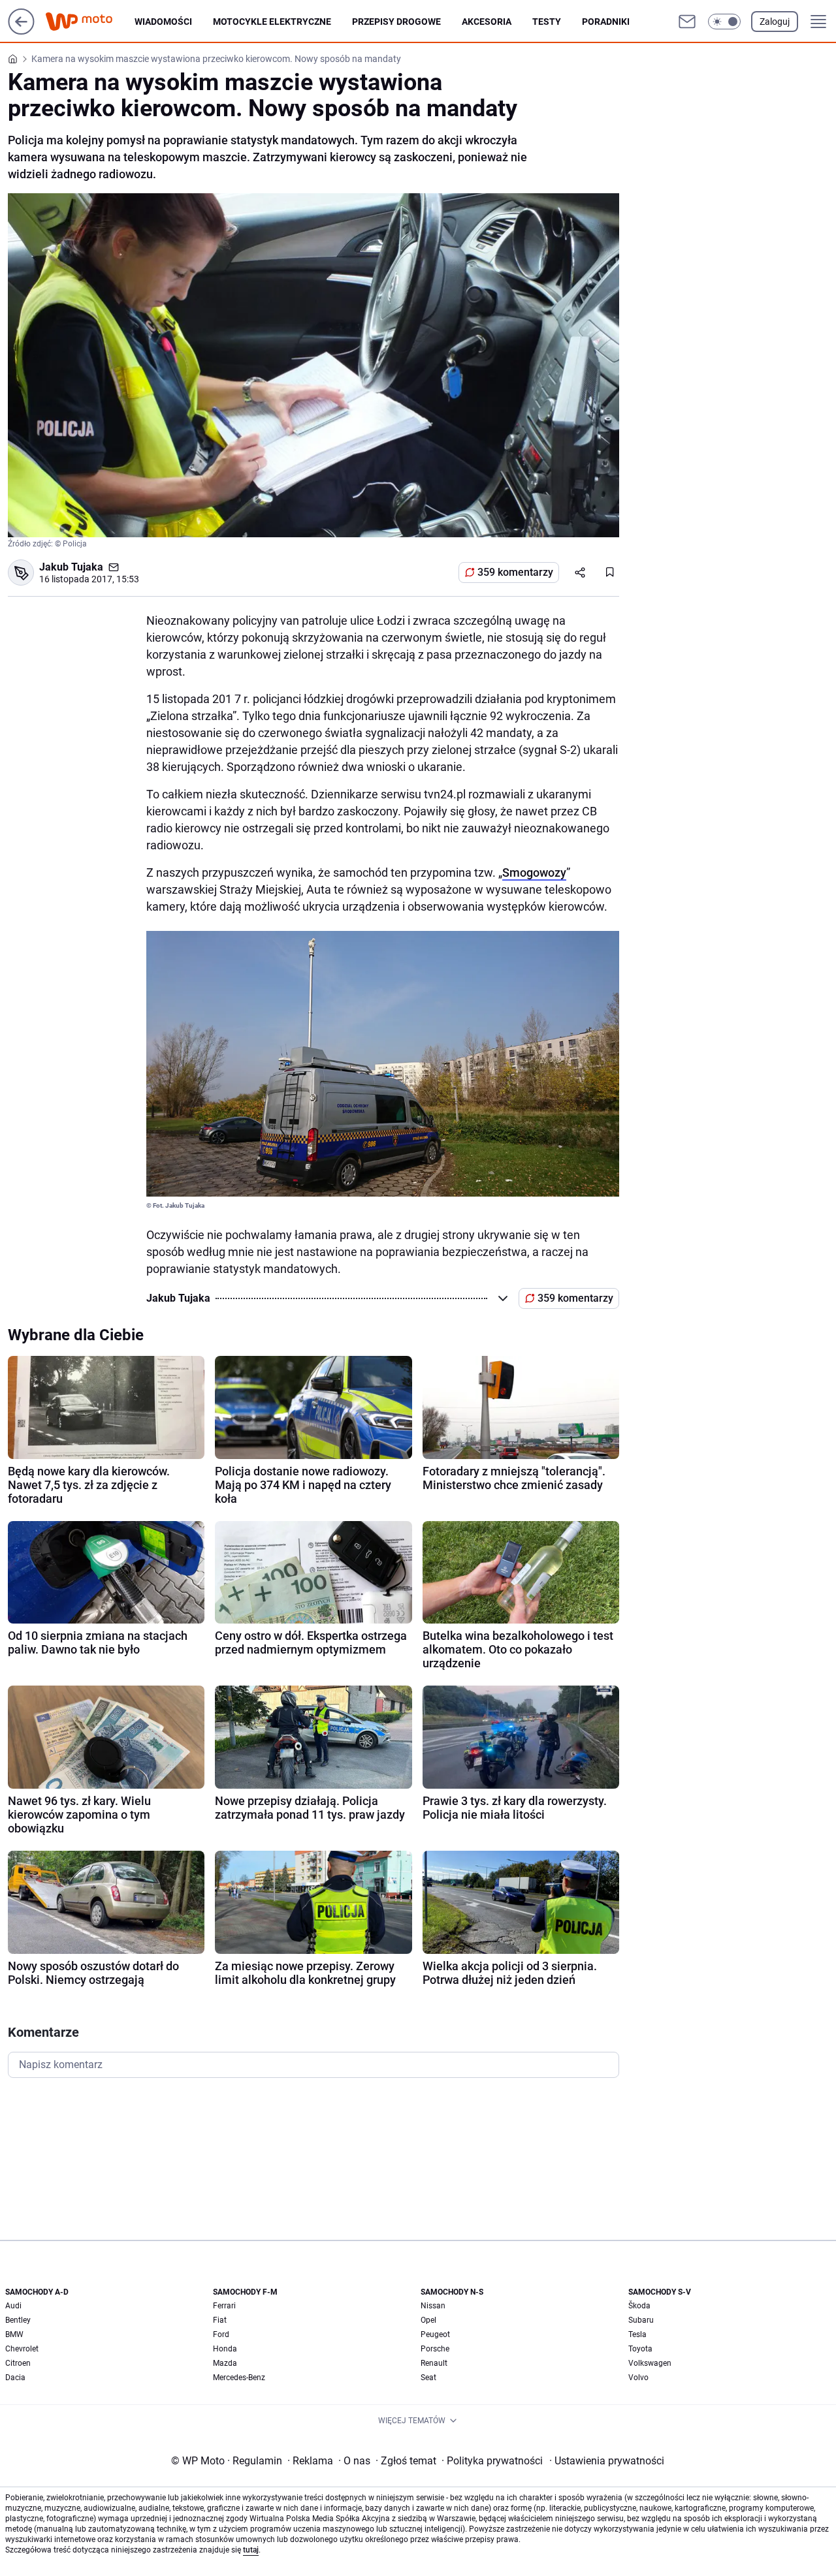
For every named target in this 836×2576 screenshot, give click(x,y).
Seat (428, 2378)
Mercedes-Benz (239, 2378)
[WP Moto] (89, 22)
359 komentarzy (515, 572)
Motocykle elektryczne (272, 22)
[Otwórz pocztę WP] (687, 22)
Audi (13, 2306)
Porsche (435, 2349)
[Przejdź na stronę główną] (21, 31)
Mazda (225, 2363)
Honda (225, 2349)
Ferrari (224, 2306)
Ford (221, 2334)
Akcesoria (487, 22)
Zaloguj (775, 22)
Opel (428, 2320)
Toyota (640, 2349)
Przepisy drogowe (396, 22)
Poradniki (606, 22)
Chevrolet (22, 2349)
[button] (724, 22)
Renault (434, 2363)
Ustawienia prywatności (607, 2461)
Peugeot (435, 2334)
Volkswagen (650, 2363)
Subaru (641, 2320)
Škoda (639, 2306)
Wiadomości (163, 22)
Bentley (18, 2320)
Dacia (15, 2378)
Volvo (638, 2378)
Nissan (433, 2306)
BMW (14, 2334)
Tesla (637, 2334)
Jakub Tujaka (71, 567)
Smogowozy (534, 872)
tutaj (251, 2550)
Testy (547, 22)
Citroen (18, 2363)
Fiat (220, 2320)
